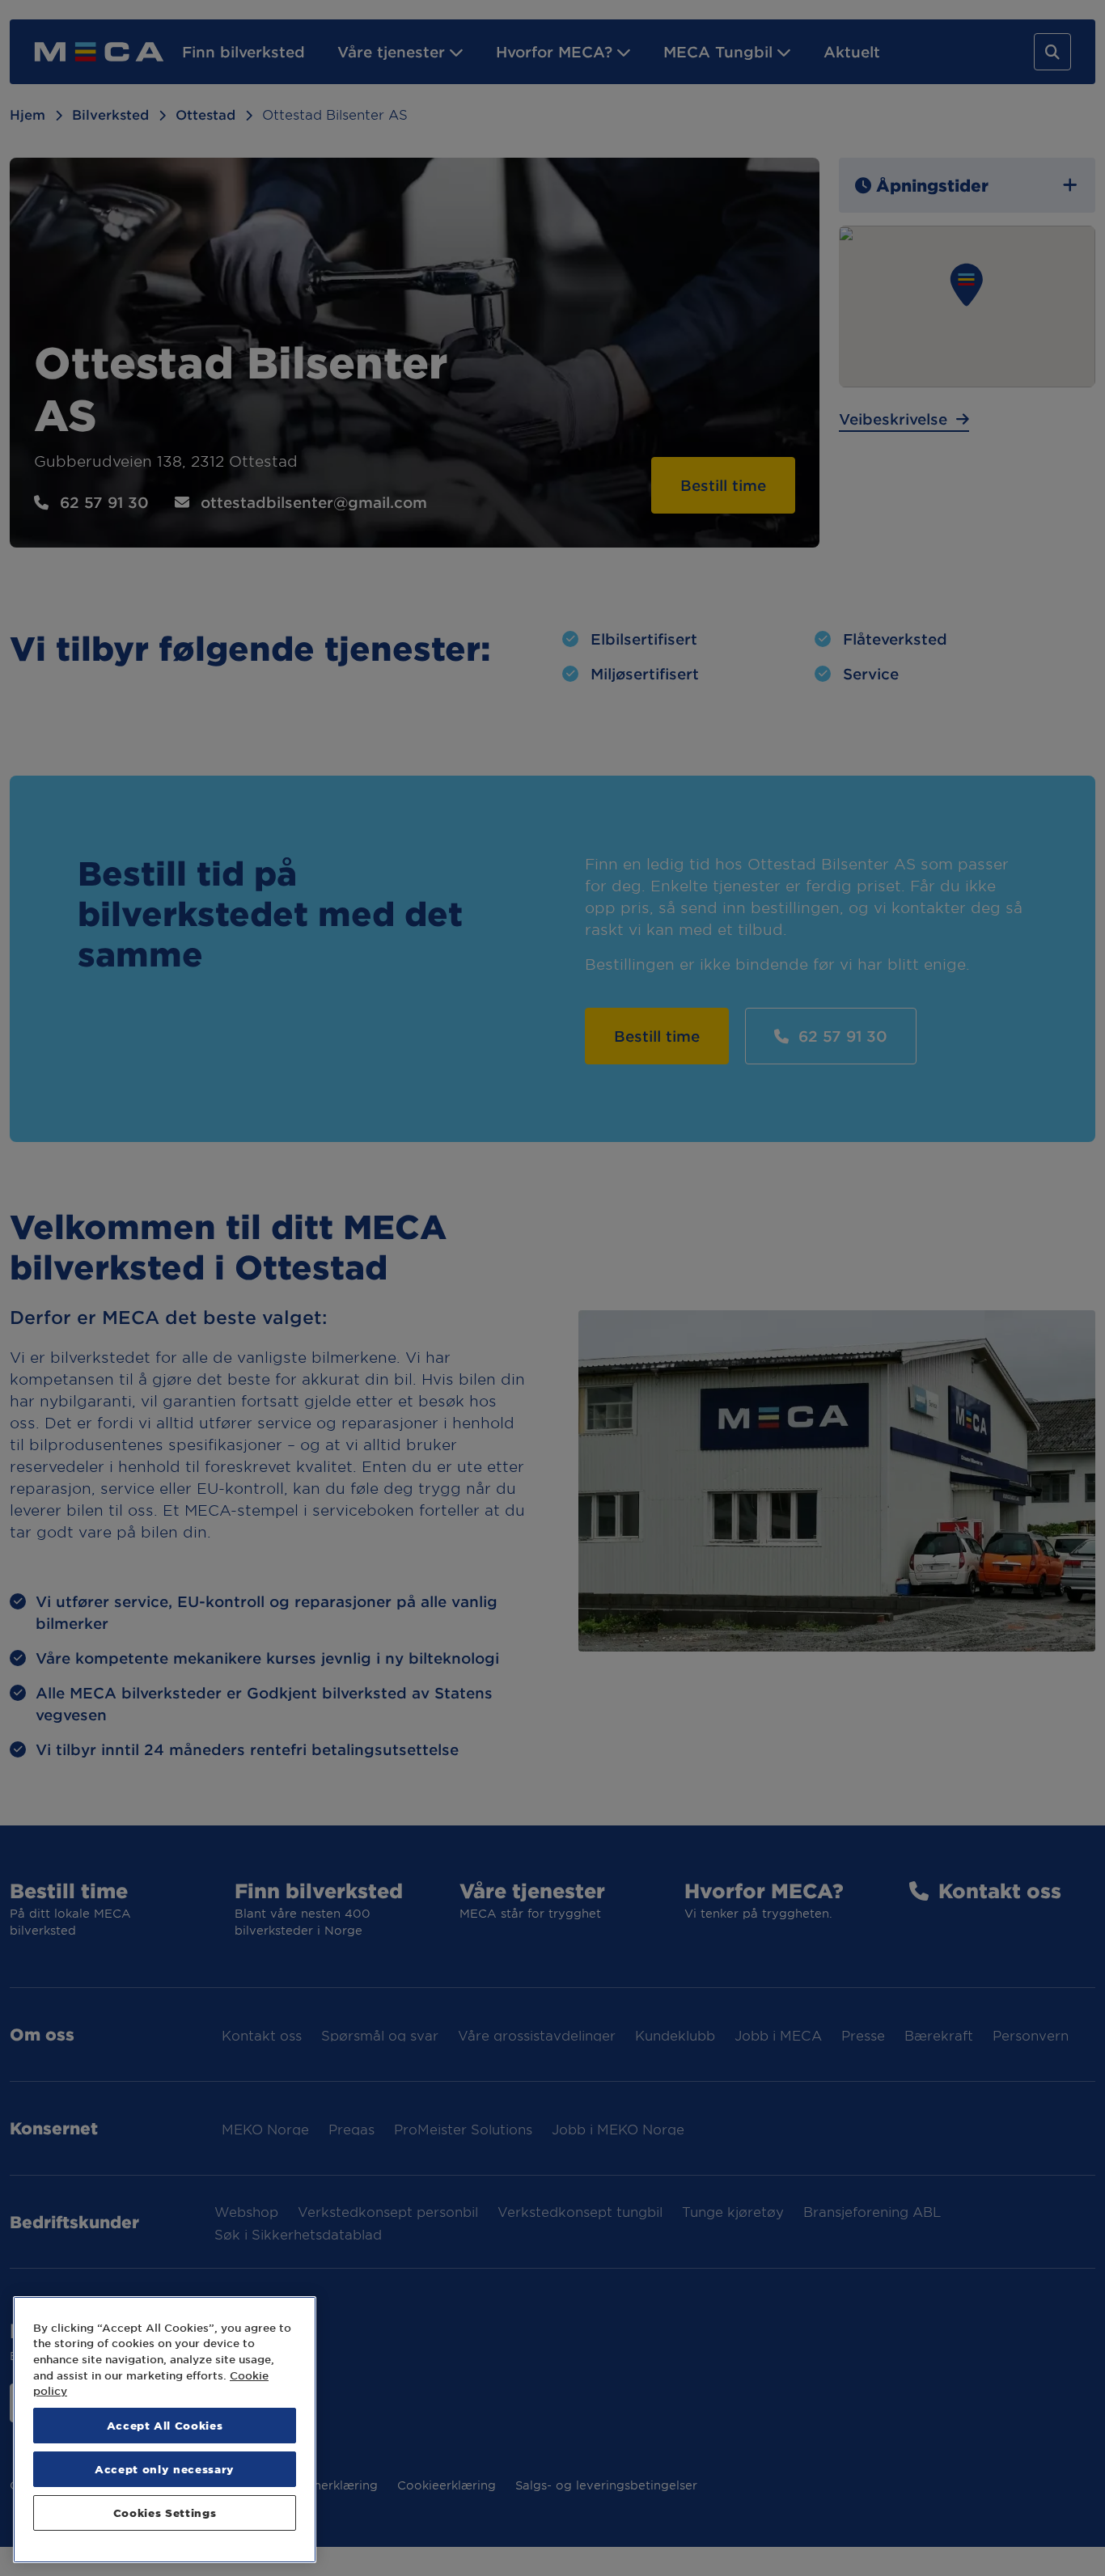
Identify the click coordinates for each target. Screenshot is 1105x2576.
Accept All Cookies (165, 2425)
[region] (165, 2430)
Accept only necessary (165, 2469)
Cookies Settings (165, 2513)
